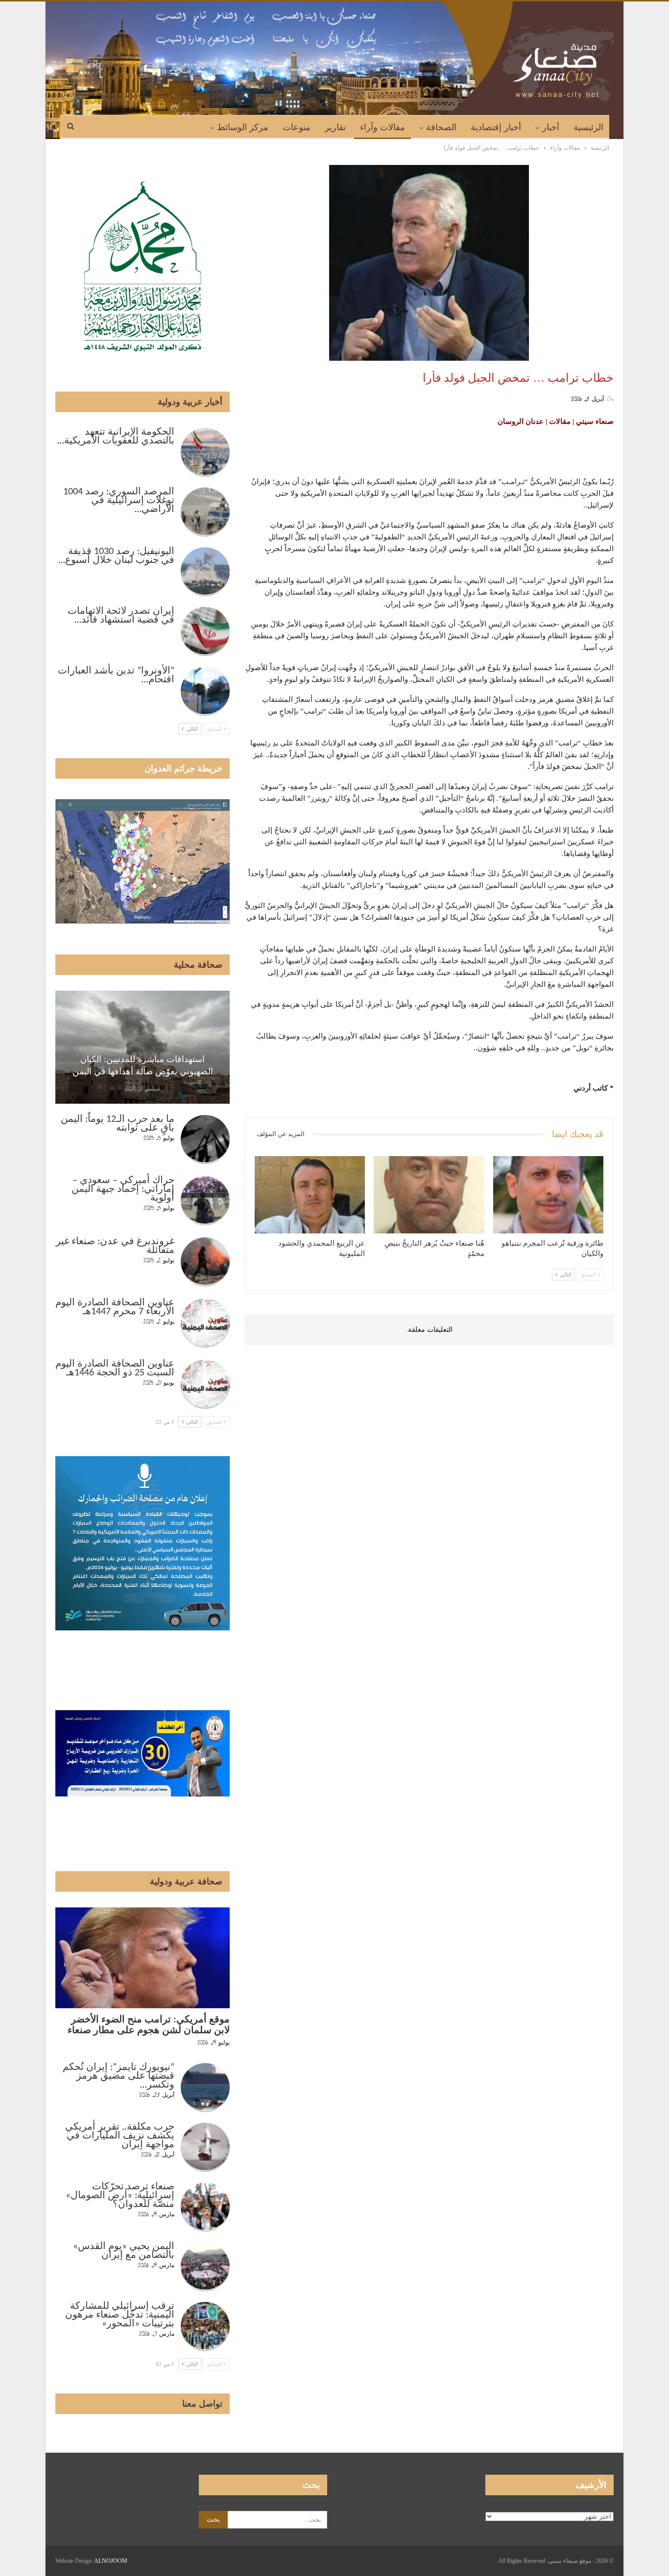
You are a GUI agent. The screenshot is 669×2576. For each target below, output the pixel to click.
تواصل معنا (202, 2404)
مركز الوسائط (243, 127)
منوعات (297, 127)
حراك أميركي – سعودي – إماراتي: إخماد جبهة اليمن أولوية (123, 1189)
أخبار (551, 127)
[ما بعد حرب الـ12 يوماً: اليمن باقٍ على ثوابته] (205, 1139)
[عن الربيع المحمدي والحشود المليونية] (310, 1195)
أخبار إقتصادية (496, 127)
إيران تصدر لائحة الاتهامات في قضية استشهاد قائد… (121, 616)
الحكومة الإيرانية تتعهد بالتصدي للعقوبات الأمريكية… (116, 437)
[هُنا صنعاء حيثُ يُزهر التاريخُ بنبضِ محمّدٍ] (429, 1195)
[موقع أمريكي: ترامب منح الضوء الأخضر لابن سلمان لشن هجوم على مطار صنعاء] (143, 1958)
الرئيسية (588, 127)
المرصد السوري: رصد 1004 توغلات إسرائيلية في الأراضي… (119, 501)
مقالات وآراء (382, 127)
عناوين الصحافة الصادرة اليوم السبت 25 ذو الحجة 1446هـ (115, 1369)
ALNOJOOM (111, 2561)
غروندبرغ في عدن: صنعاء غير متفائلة (115, 1246)
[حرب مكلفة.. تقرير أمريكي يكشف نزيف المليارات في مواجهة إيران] (205, 2147)
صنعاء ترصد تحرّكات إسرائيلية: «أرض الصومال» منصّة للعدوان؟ (120, 2196)
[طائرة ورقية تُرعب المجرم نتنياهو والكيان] (548, 1195)
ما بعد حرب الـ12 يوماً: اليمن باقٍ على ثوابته (118, 1124)
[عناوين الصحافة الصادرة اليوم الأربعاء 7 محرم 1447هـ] (205, 1323)
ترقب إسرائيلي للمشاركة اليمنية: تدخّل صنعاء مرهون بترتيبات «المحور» (120, 2315)
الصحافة (441, 127)
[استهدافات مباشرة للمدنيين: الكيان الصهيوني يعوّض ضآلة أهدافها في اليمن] (143, 1047)
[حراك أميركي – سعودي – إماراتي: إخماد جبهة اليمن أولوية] (205, 1201)
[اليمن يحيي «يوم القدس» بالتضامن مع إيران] (205, 2267)
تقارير (335, 127)
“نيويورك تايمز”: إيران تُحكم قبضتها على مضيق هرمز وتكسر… (119, 2076)
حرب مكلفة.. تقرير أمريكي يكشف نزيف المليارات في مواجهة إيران (120, 2136)
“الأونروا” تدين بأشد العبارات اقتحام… (116, 675)
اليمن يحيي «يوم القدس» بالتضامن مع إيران (124, 2251)
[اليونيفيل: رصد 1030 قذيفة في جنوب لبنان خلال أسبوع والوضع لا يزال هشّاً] (205, 572)
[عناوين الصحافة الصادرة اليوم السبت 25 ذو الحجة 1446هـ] (205, 1384)
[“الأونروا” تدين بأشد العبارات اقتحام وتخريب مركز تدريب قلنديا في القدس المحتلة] (205, 691)
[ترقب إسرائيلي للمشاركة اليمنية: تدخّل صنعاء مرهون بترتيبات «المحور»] (205, 2326)
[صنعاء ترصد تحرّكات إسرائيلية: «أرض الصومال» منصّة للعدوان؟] (205, 2207)
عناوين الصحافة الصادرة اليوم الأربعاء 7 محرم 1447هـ (115, 1307)
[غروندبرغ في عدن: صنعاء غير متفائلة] (205, 1262)
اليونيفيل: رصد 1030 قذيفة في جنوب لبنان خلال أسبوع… (116, 556)
